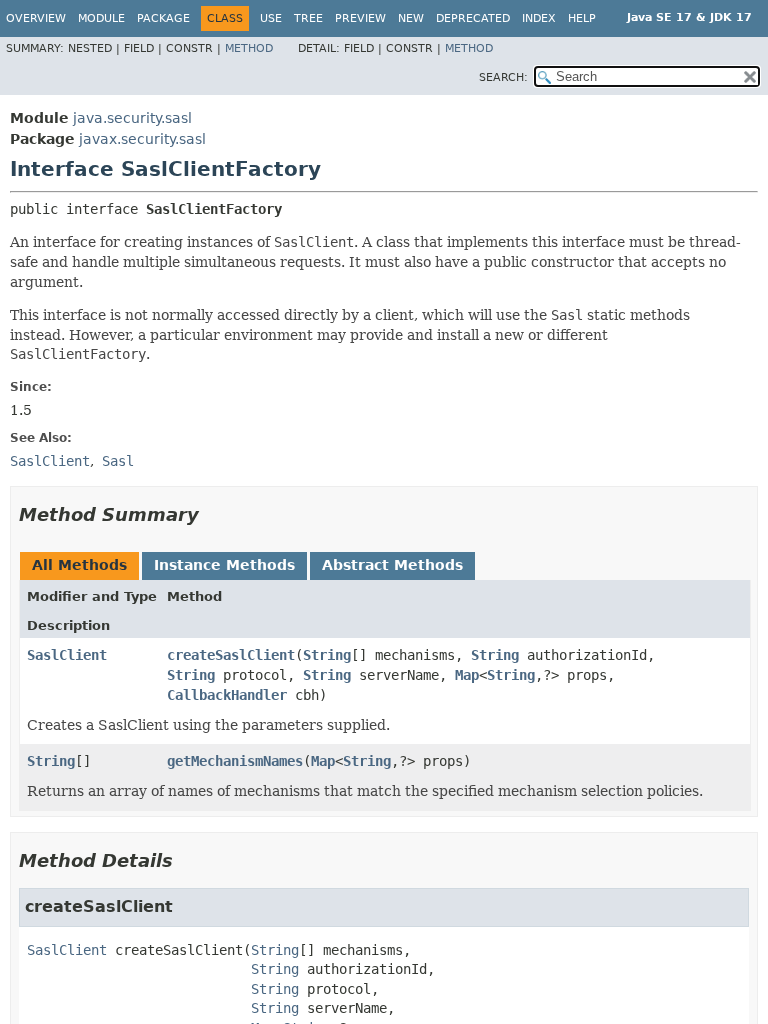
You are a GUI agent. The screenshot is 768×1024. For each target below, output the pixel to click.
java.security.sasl (132, 118)
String (327, 655)
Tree (308, 18)
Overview (36, 18)
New (411, 18)
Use (271, 18)
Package (163, 18)
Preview (360, 18)
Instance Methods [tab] (224, 565)
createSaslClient (231, 655)
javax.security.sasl (142, 139)
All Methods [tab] (79, 565)
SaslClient (67, 655)
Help (582, 18)
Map (467, 675)
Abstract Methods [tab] (392, 565)
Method (249, 48)
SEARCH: (503, 77)
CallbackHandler (227, 695)
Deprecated (473, 18)
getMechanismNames (235, 761)
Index (539, 18)
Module (101, 18)
